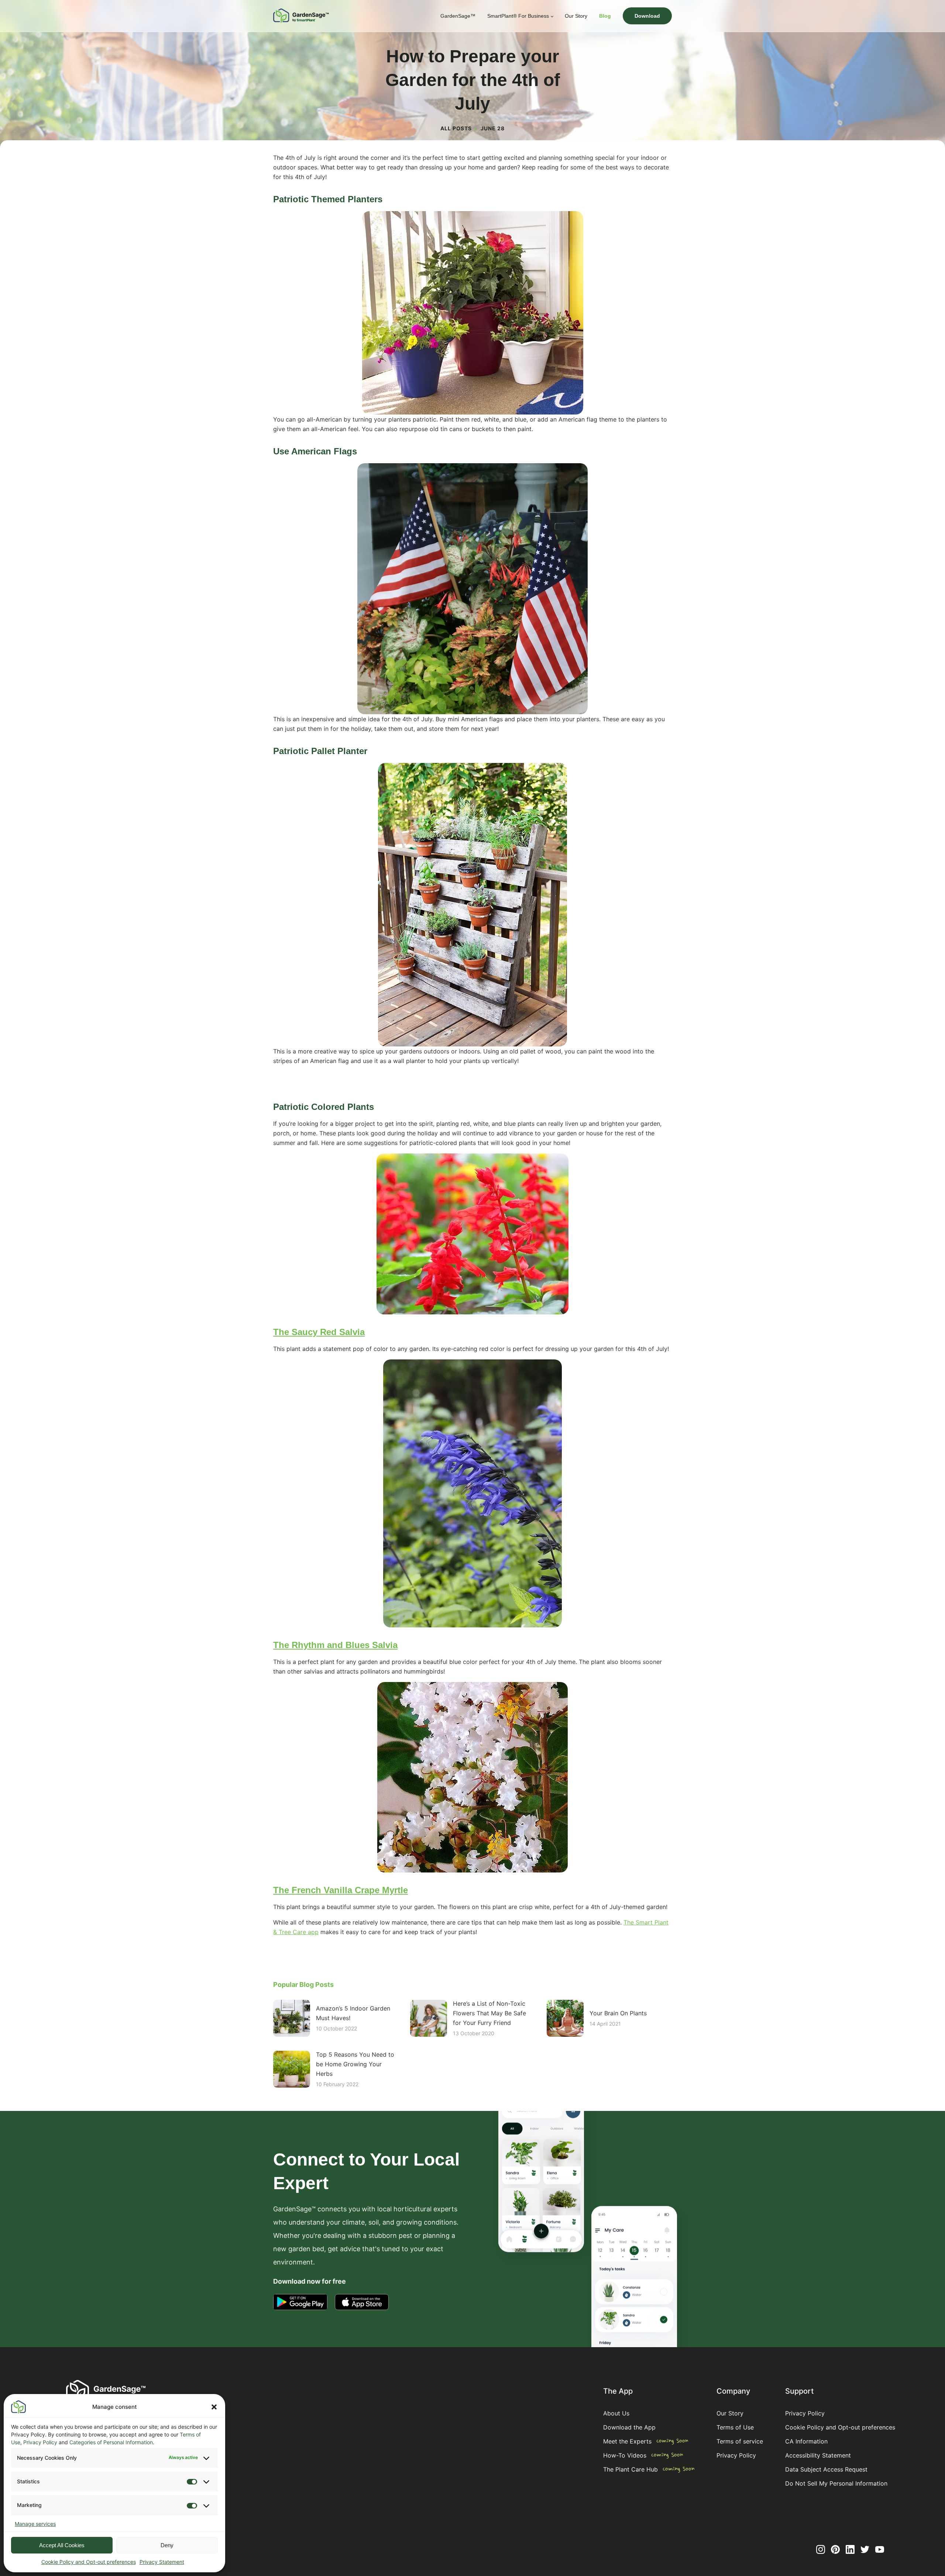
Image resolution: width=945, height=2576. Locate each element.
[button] (214, 2407)
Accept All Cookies (62, 2545)
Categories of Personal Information (111, 2442)
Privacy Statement (162, 2562)
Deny (167, 2545)
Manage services (35, 2524)
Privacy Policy (40, 2442)
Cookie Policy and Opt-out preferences (89, 2562)
